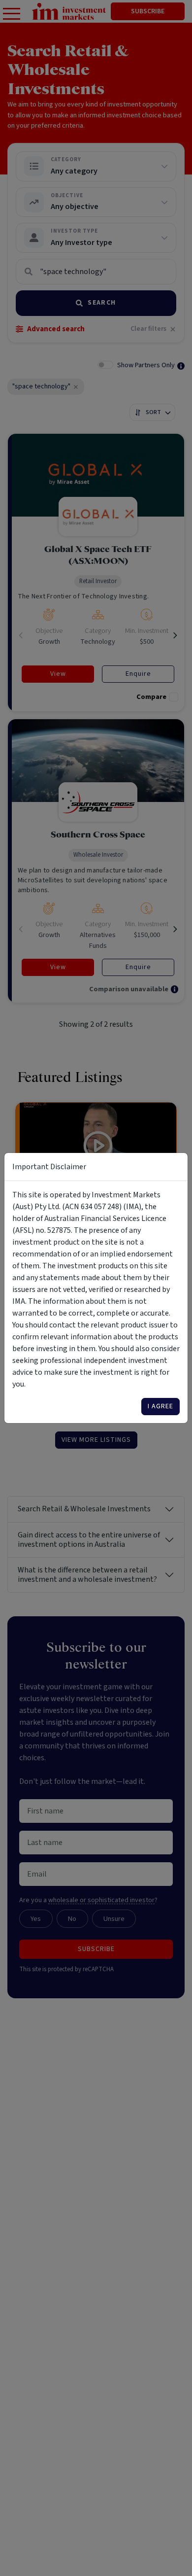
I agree (160, 1406)
